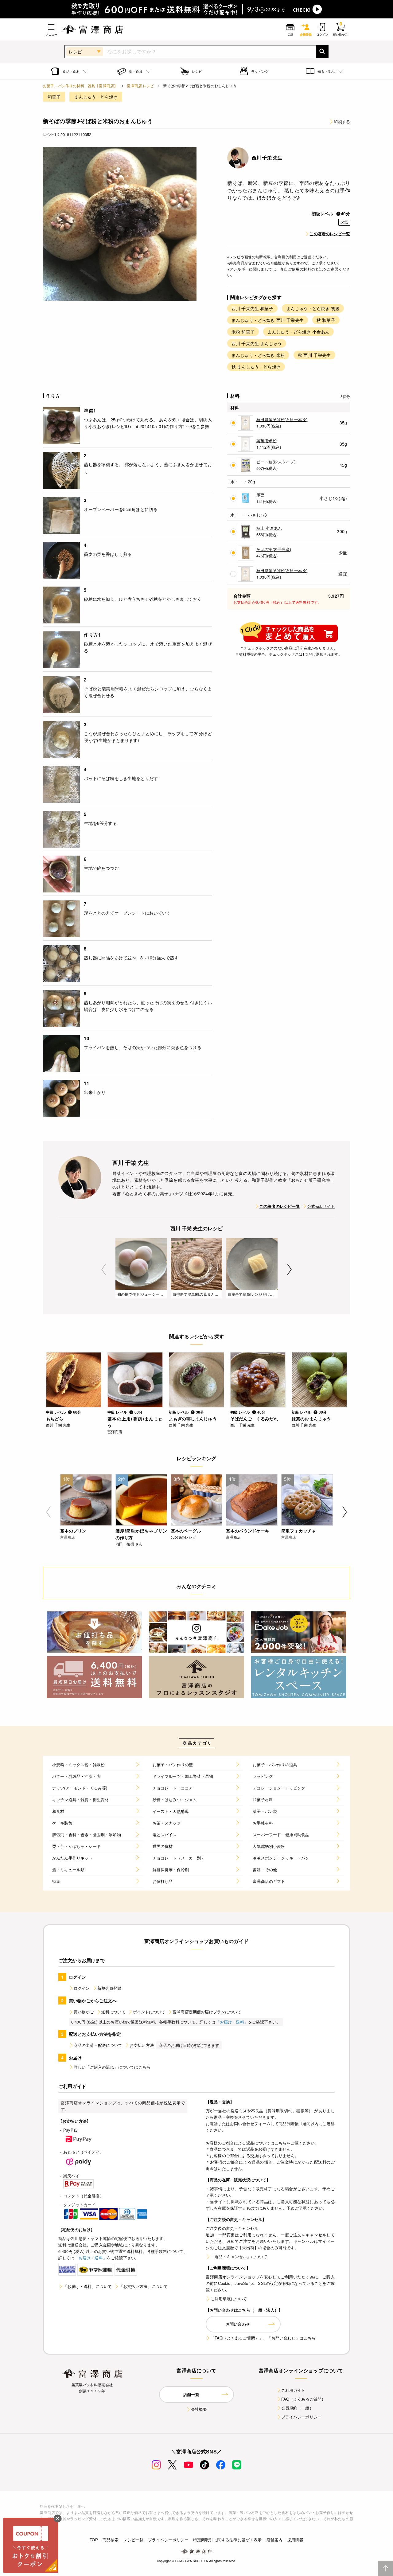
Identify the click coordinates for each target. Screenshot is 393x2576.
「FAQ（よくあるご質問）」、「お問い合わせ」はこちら (263, 2338)
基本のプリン (73, 1531)
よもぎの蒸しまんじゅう (193, 1419)
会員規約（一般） (297, 2408)
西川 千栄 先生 (267, 158)
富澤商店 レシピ (140, 86)
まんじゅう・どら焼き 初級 (313, 308)
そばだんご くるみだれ (254, 1419)
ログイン (82, 1988)
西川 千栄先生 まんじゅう (257, 343)
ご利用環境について (229, 2299)
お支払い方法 (142, 2045)
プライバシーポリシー (302, 2417)
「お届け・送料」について (88, 2286)
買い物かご (84, 2012)
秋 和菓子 (326, 320)
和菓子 (54, 97)
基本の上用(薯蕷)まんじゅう (135, 1422)
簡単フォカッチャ (299, 1531)
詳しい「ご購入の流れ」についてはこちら (112, 2067)
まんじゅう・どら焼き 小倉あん (298, 332)
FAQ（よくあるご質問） (304, 2399)
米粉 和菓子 (243, 332)
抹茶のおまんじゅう (311, 1419)
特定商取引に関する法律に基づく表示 (228, 2540)
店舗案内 (275, 2540)
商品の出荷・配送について (98, 2045)
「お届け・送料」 (232, 2022)
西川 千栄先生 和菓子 (252, 308)
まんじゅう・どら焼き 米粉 (258, 355)
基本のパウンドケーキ (248, 1531)
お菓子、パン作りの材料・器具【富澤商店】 (80, 86)
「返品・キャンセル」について (239, 2256)
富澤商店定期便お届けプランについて (207, 2012)
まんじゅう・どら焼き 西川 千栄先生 (268, 320)
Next (289, 1269)
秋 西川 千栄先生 (314, 355)
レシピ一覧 (133, 2540)
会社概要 (199, 2409)
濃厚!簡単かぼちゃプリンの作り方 (141, 1534)
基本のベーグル (186, 1531)
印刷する (342, 121)
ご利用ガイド (293, 2390)
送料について (113, 2012)
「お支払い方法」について (143, 2286)
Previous (104, 1269)
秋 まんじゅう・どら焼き (256, 367)
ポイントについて (149, 2012)
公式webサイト (321, 1206)
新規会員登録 (109, 1988)
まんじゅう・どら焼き (96, 97)
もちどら (55, 1419)
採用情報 (295, 2540)
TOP (94, 2540)
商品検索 (111, 2540)
